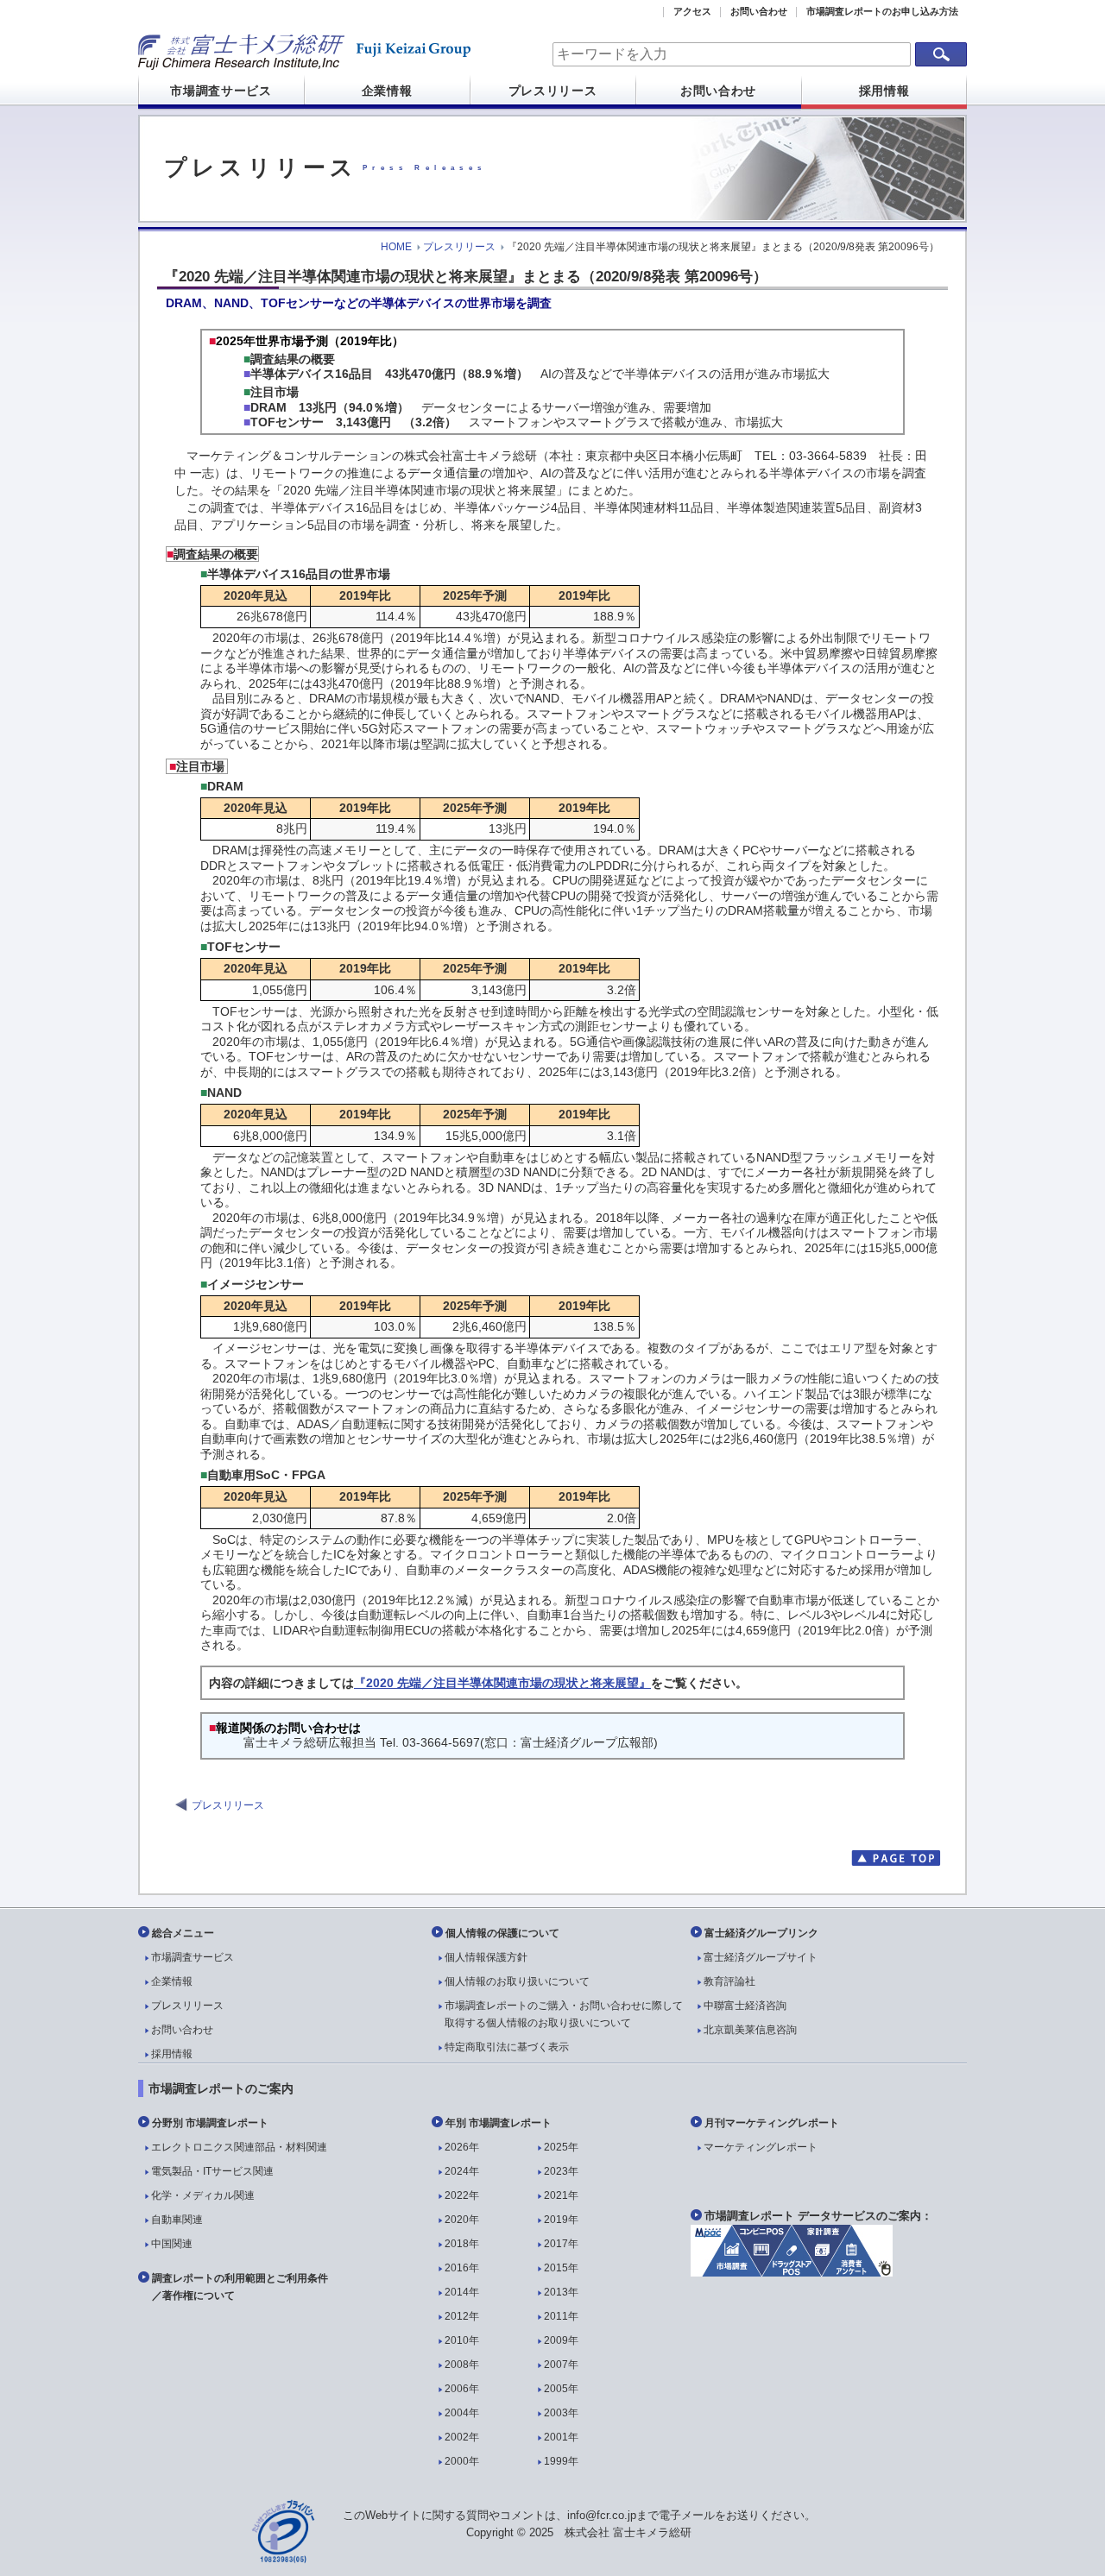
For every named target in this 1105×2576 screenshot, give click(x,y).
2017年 (561, 2244)
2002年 (462, 2437)
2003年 (561, 2413)
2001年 (561, 2437)
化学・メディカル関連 (203, 2195)
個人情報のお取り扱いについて (517, 1981)
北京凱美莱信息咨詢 (750, 2030)
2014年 (462, 2292)
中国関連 (172, 2244)
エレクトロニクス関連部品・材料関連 (239, 2147)
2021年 (561, 2195)
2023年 (561, 2171)
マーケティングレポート (761, 2147)
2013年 (561, 2292)
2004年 (462, 2413)
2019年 (561, 2220)
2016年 (462, 2268)
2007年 (561, 2365)
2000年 (462, 2461)
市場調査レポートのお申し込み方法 (882, 11)
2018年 (462, 2244)
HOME (396, 247)
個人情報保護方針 (486, 1957)
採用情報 (884, 91)
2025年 (561, 2147)
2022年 (462, 2195)
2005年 (561, 2389)
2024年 (462, 2171)
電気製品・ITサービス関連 (212, 2171)
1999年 (561, 2461)
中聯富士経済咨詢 (745, 2006)
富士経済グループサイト (761, 1957)
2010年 (462, 2340)
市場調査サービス (221, 91)
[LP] (792, 2272)
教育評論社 (729, 1981)
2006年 (462, 2389)
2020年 (462, 2220)
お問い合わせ (759, 11)
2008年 (462, 2365)
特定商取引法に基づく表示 (507, 2047)
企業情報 (387, 91)
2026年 (462, 2147)
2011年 (561, 2316)
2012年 (462, 2316)
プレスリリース (553, 91)
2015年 (561, 2268)
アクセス (692, 11)
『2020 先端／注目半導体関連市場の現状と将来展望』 (502, 1683)
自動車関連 (177, 2220)
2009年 (561, 2340)
